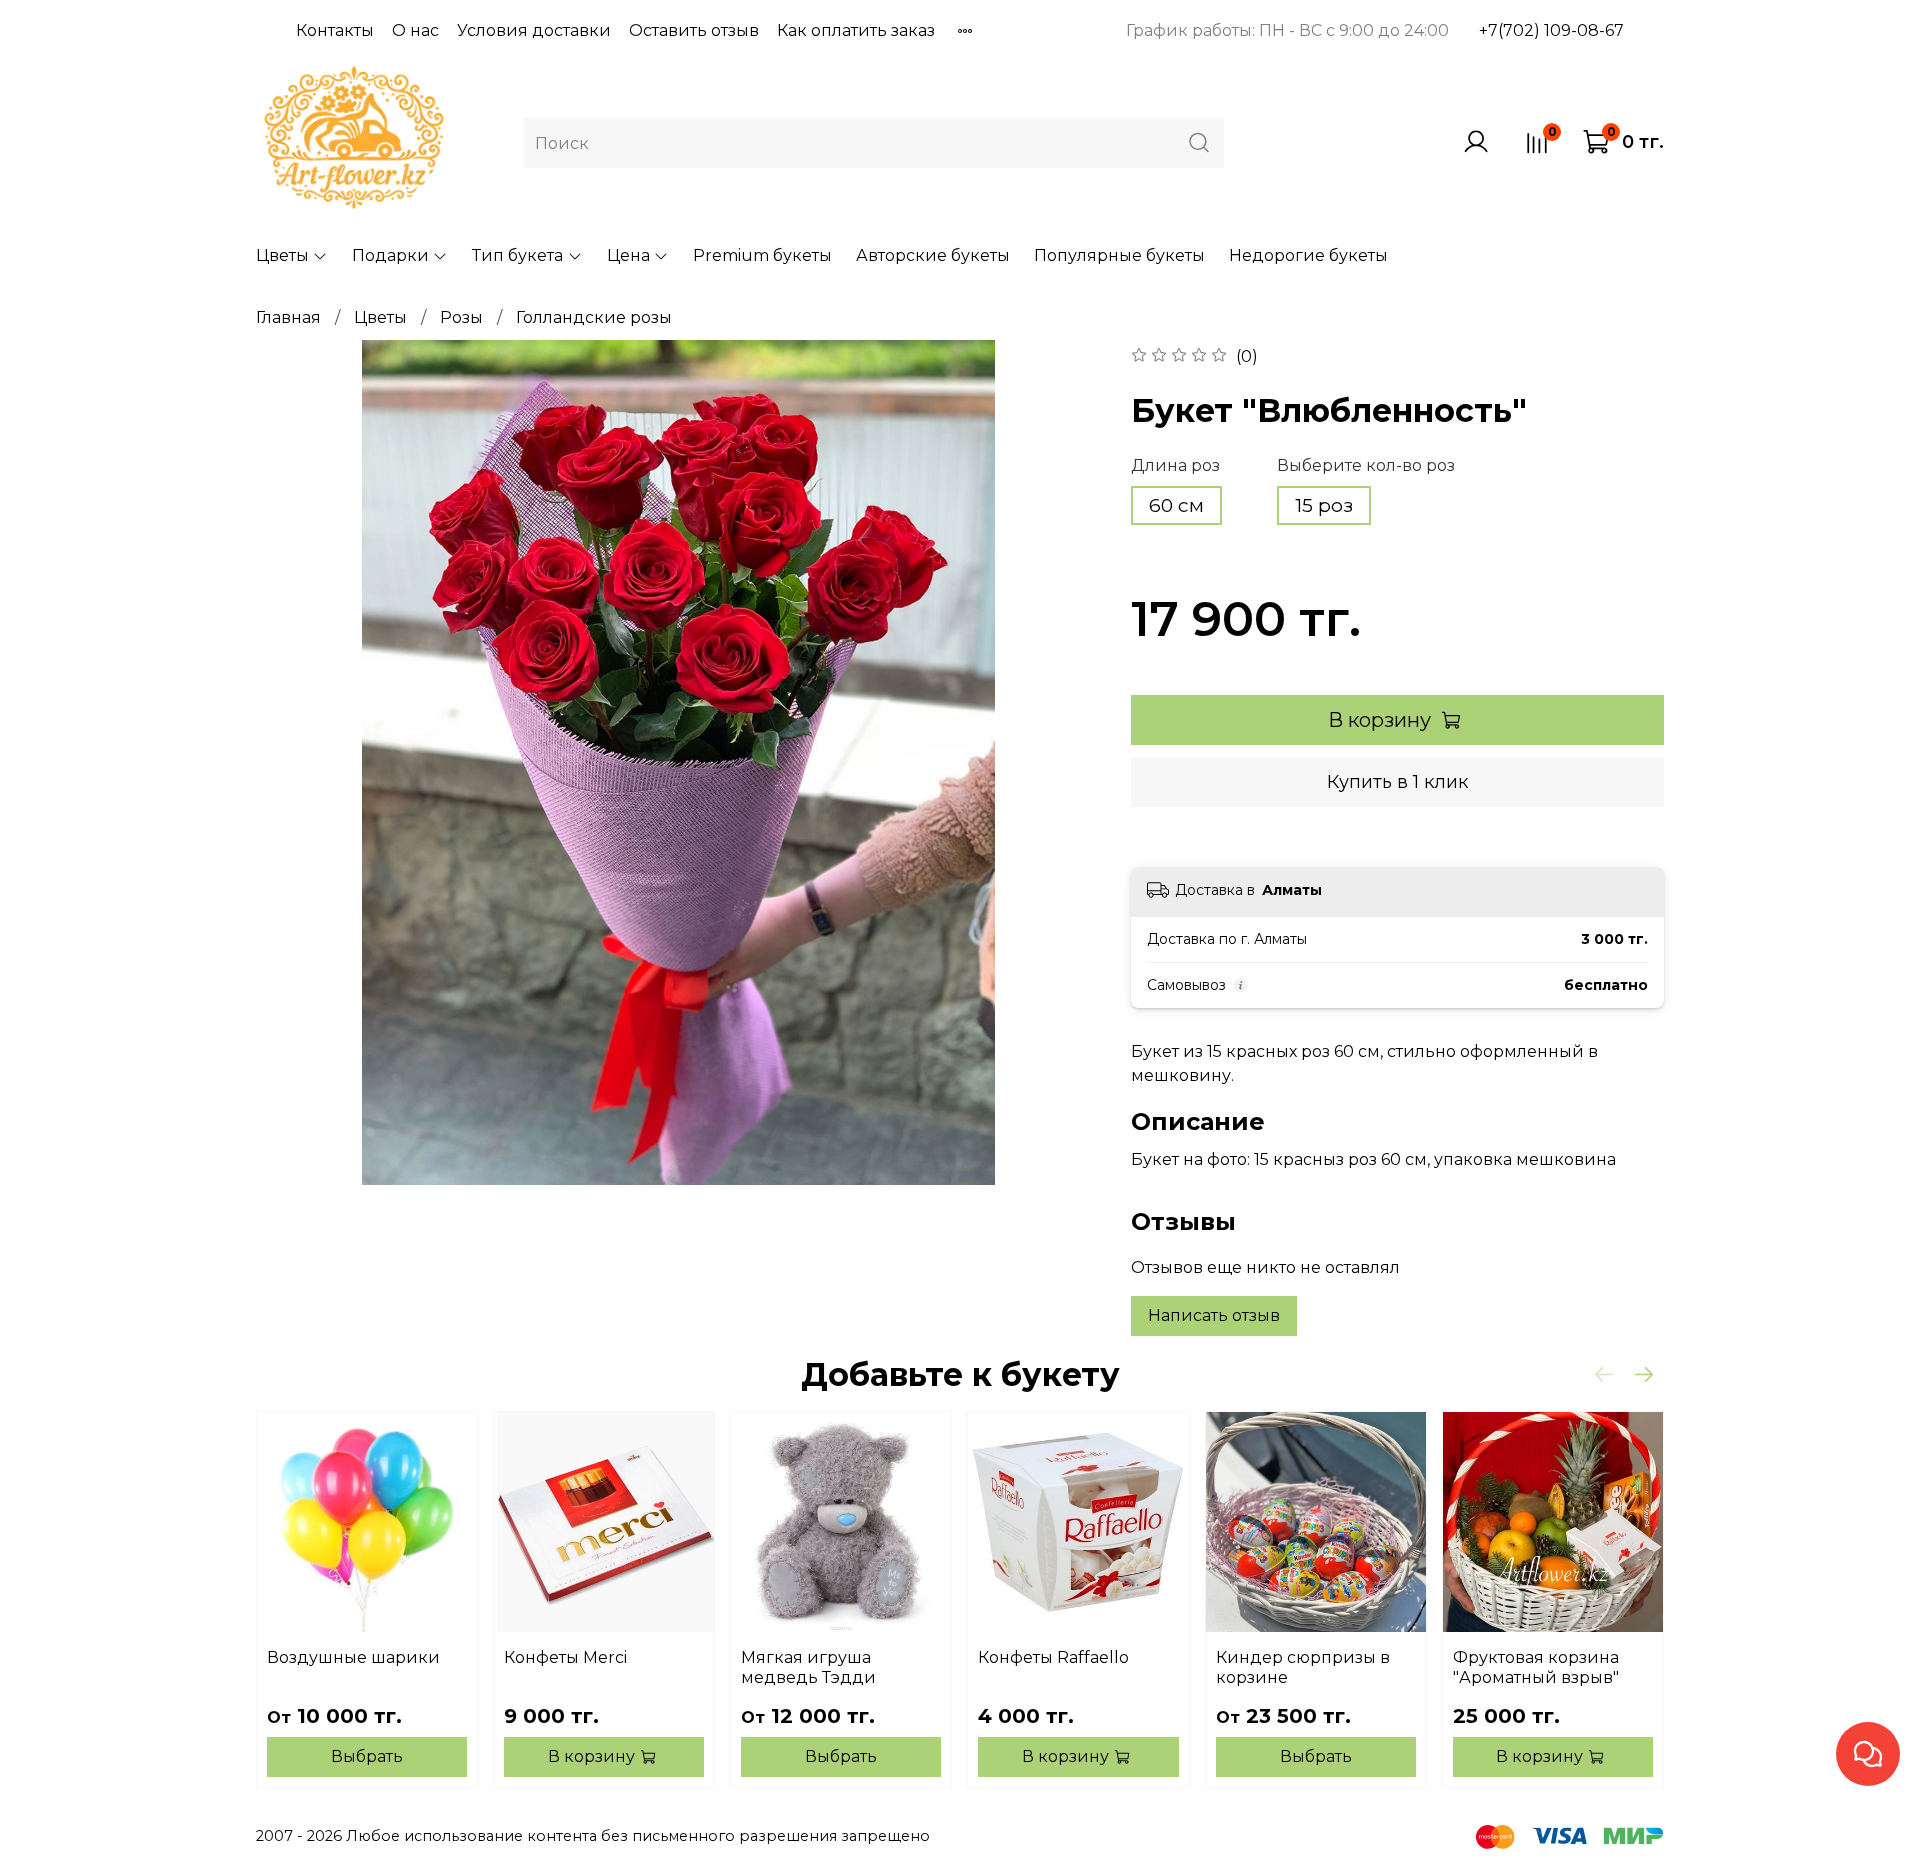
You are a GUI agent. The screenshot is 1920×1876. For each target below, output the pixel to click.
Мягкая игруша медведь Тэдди (808, 1667)
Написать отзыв (1214, 1315)
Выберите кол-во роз (1366, 465)
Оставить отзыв (694, 30)
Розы (461, 317)
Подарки (390, 255)
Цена (628, 255)
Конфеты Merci (565, 1657)
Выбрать (367, 1756)
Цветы (282, 255)
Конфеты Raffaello (1053, 1657)
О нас (415, 30)
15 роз (1324, 505)
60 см (1176, 505)
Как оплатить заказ (856, 30)
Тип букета (517, 255)
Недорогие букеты (1308, 255)
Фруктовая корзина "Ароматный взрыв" (1536, 1667)
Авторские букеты (933, 255)
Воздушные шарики (353, 1657)
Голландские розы (594, 317)
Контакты (335, 30)
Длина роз (1175, 465)
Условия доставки (534, 30)
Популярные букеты (1119, 255)
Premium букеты (762, 255)
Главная (288, 317)
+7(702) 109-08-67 (1551, 30)
